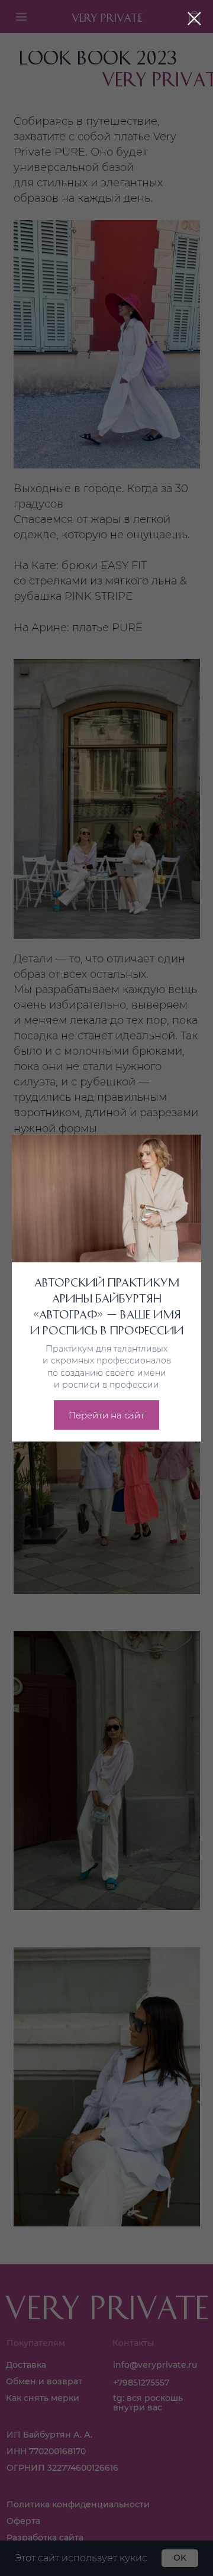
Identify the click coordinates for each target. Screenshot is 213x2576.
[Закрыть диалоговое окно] (194, 19)
